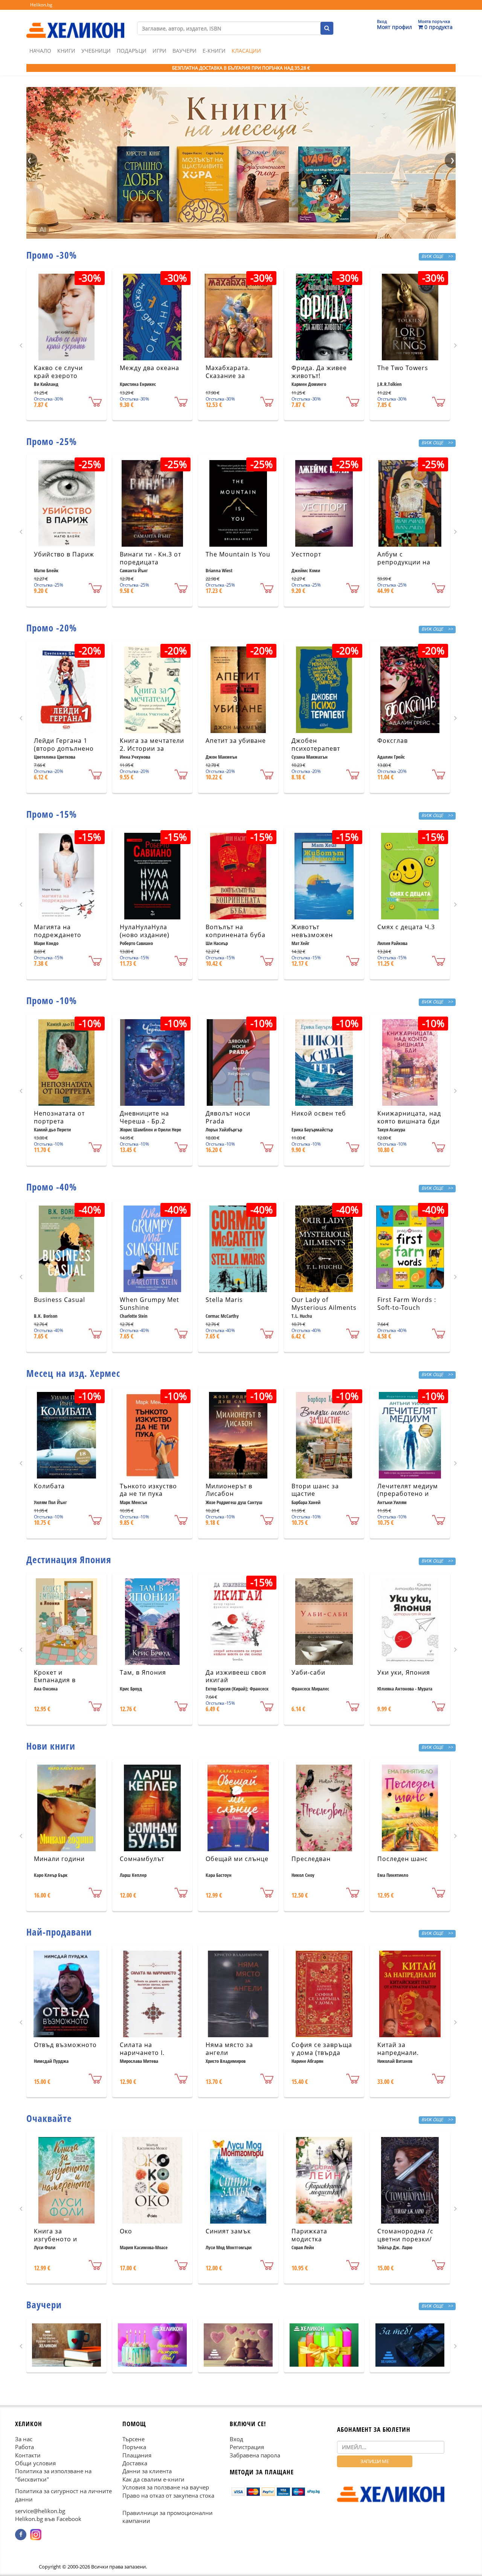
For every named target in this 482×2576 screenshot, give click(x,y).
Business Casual (59, 1300)
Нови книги (51, 1746)
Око (126, 2231)
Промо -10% (52, 1000)
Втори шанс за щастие (315, 1490)
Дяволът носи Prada (228, 1117)
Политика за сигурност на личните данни (63, 2495)
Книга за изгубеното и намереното (56, 2239)
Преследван (311, 1859)
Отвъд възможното (65, 2045)
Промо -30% (52, 255)
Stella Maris (224, 1300)
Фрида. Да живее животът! (319, 372)
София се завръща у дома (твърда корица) (322, 2053)
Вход (236, 2439)
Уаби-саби (308, 1672)
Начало (40, 51)
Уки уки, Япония (404, 1672)
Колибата (49, 1486)
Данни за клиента (147, 2471)
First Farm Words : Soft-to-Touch (407, 1304)
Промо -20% (52, 628)
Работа (24, 2447)
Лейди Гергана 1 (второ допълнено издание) (64, 748)
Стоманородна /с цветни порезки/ (405, 2235)
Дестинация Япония (69, 1559)
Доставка (135, 2463)
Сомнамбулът (142, 1859)
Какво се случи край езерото (58, 372)
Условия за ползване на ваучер (166, 2487)
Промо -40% (52, 1187)
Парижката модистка (309, 2235)
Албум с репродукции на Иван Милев (404, 562)
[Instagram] (36, 2535)
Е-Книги (214, 51)
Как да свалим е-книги (153, 2479)
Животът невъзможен (312, 931)
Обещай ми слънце (237, 1859)
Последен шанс (403, 1859)
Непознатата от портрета (59, 1117)
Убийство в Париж (64, 554)
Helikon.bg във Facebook (48, 2519)
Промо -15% (52, 814)
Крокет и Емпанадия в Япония (55, 1680)
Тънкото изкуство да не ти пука (148, 1490)
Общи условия (35, 2463)
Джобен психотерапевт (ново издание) (316, 748)
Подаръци (132, 51)
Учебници (96, 51)
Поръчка (134, 2447)
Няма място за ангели (229, 2049)
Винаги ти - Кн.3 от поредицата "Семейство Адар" (150, 562)
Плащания (137, 2455)
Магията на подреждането (58, 931)
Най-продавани (59, 1932)
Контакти (28, 2455)
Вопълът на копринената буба (236, 931)
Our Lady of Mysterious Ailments (324, 1304)
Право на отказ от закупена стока (168, 2495)
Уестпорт (306, 554)
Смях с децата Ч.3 (406, 927)
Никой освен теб (319, 1113)
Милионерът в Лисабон (229, 1490)
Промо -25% (52, 441)
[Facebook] (21, 2535)
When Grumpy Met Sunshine (149, 1304)
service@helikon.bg (40, 2511)
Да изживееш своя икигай (236, 1676)
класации (246, 51)
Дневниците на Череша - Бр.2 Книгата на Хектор (150, 1121)
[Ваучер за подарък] (66, 2345)
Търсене (133, 2439)
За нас (24, 2439)
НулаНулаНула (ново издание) (145, 931)
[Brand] (75, 23)
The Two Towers (403, 368)
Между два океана (149, 368)
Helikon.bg (41, 5)
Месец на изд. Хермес (73, 1373)
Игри (159, 51)
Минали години (59, 1859)
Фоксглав (393, 741)
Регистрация (247, 2447)
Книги (66, 51)
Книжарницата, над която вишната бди (409, 1117)
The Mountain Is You (238, 554)
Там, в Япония (143, 1672)
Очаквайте (49, 2118)
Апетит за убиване (236, 741)
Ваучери (185, 51)
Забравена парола (255, 2455)
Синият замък (228, 2231)
